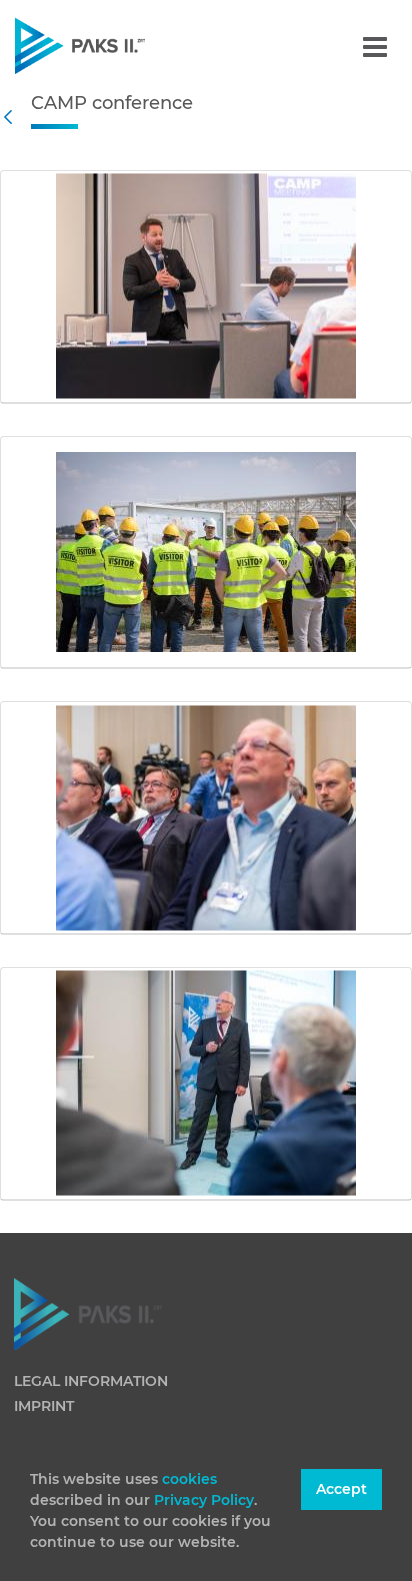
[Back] (13, 117)
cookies (189, 1479)
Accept (341, 1489)
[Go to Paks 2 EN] (114, 45)
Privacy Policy (204, 1500)
